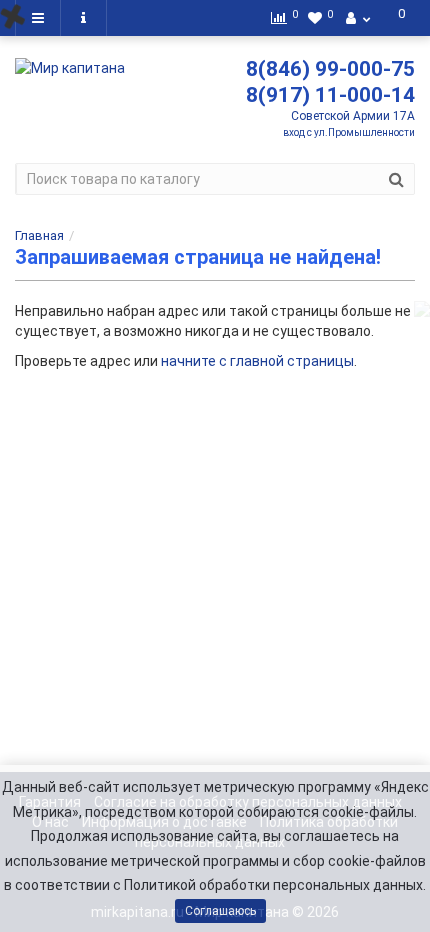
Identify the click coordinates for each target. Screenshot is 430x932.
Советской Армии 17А (353, 116)
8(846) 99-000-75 (330, 69)
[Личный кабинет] (358, 18)
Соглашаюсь (220, 911)
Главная (39, 235)
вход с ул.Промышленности (349, 132)
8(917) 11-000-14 (330, 95)
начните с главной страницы (257, 361)
